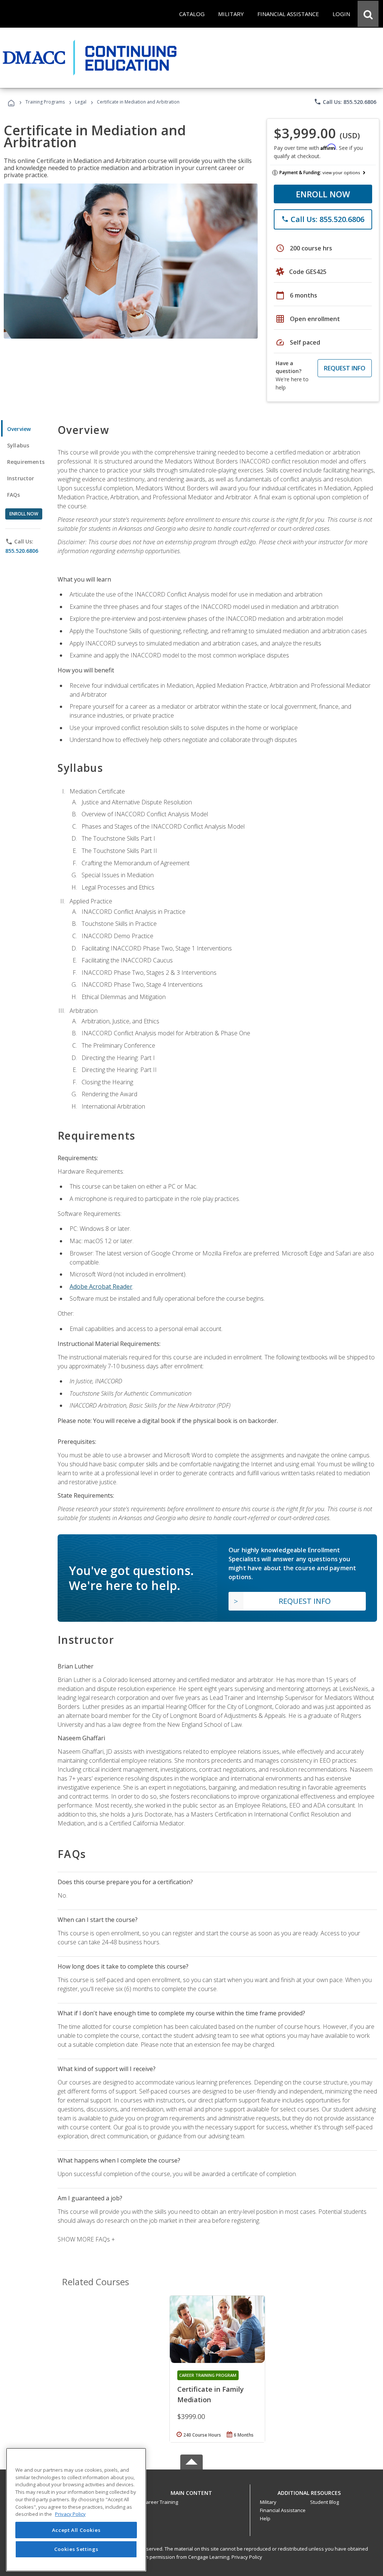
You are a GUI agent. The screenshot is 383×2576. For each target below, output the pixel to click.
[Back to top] (191, 2491)
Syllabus (18, 445)
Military (268, 2502)
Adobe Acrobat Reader (101, 1287)
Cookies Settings (76, 2549)
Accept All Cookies (76, 2530)
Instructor (21, 478)
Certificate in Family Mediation (211, 2394)
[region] (76, 2510)
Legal (81, 102)
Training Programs (45, 102)
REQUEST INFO (345, 368)
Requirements (26, 462)
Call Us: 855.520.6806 (345, 102)
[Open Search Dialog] (368, 14)
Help (265, 2518)
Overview (19, 429)
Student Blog (324, 2502)
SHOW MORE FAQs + (86, 2239)
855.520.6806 (22, 551)
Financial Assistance (283, 2510)
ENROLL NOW (323, 194)
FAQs (14, 495)
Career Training (160, 2502)
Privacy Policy (247, 2557)
